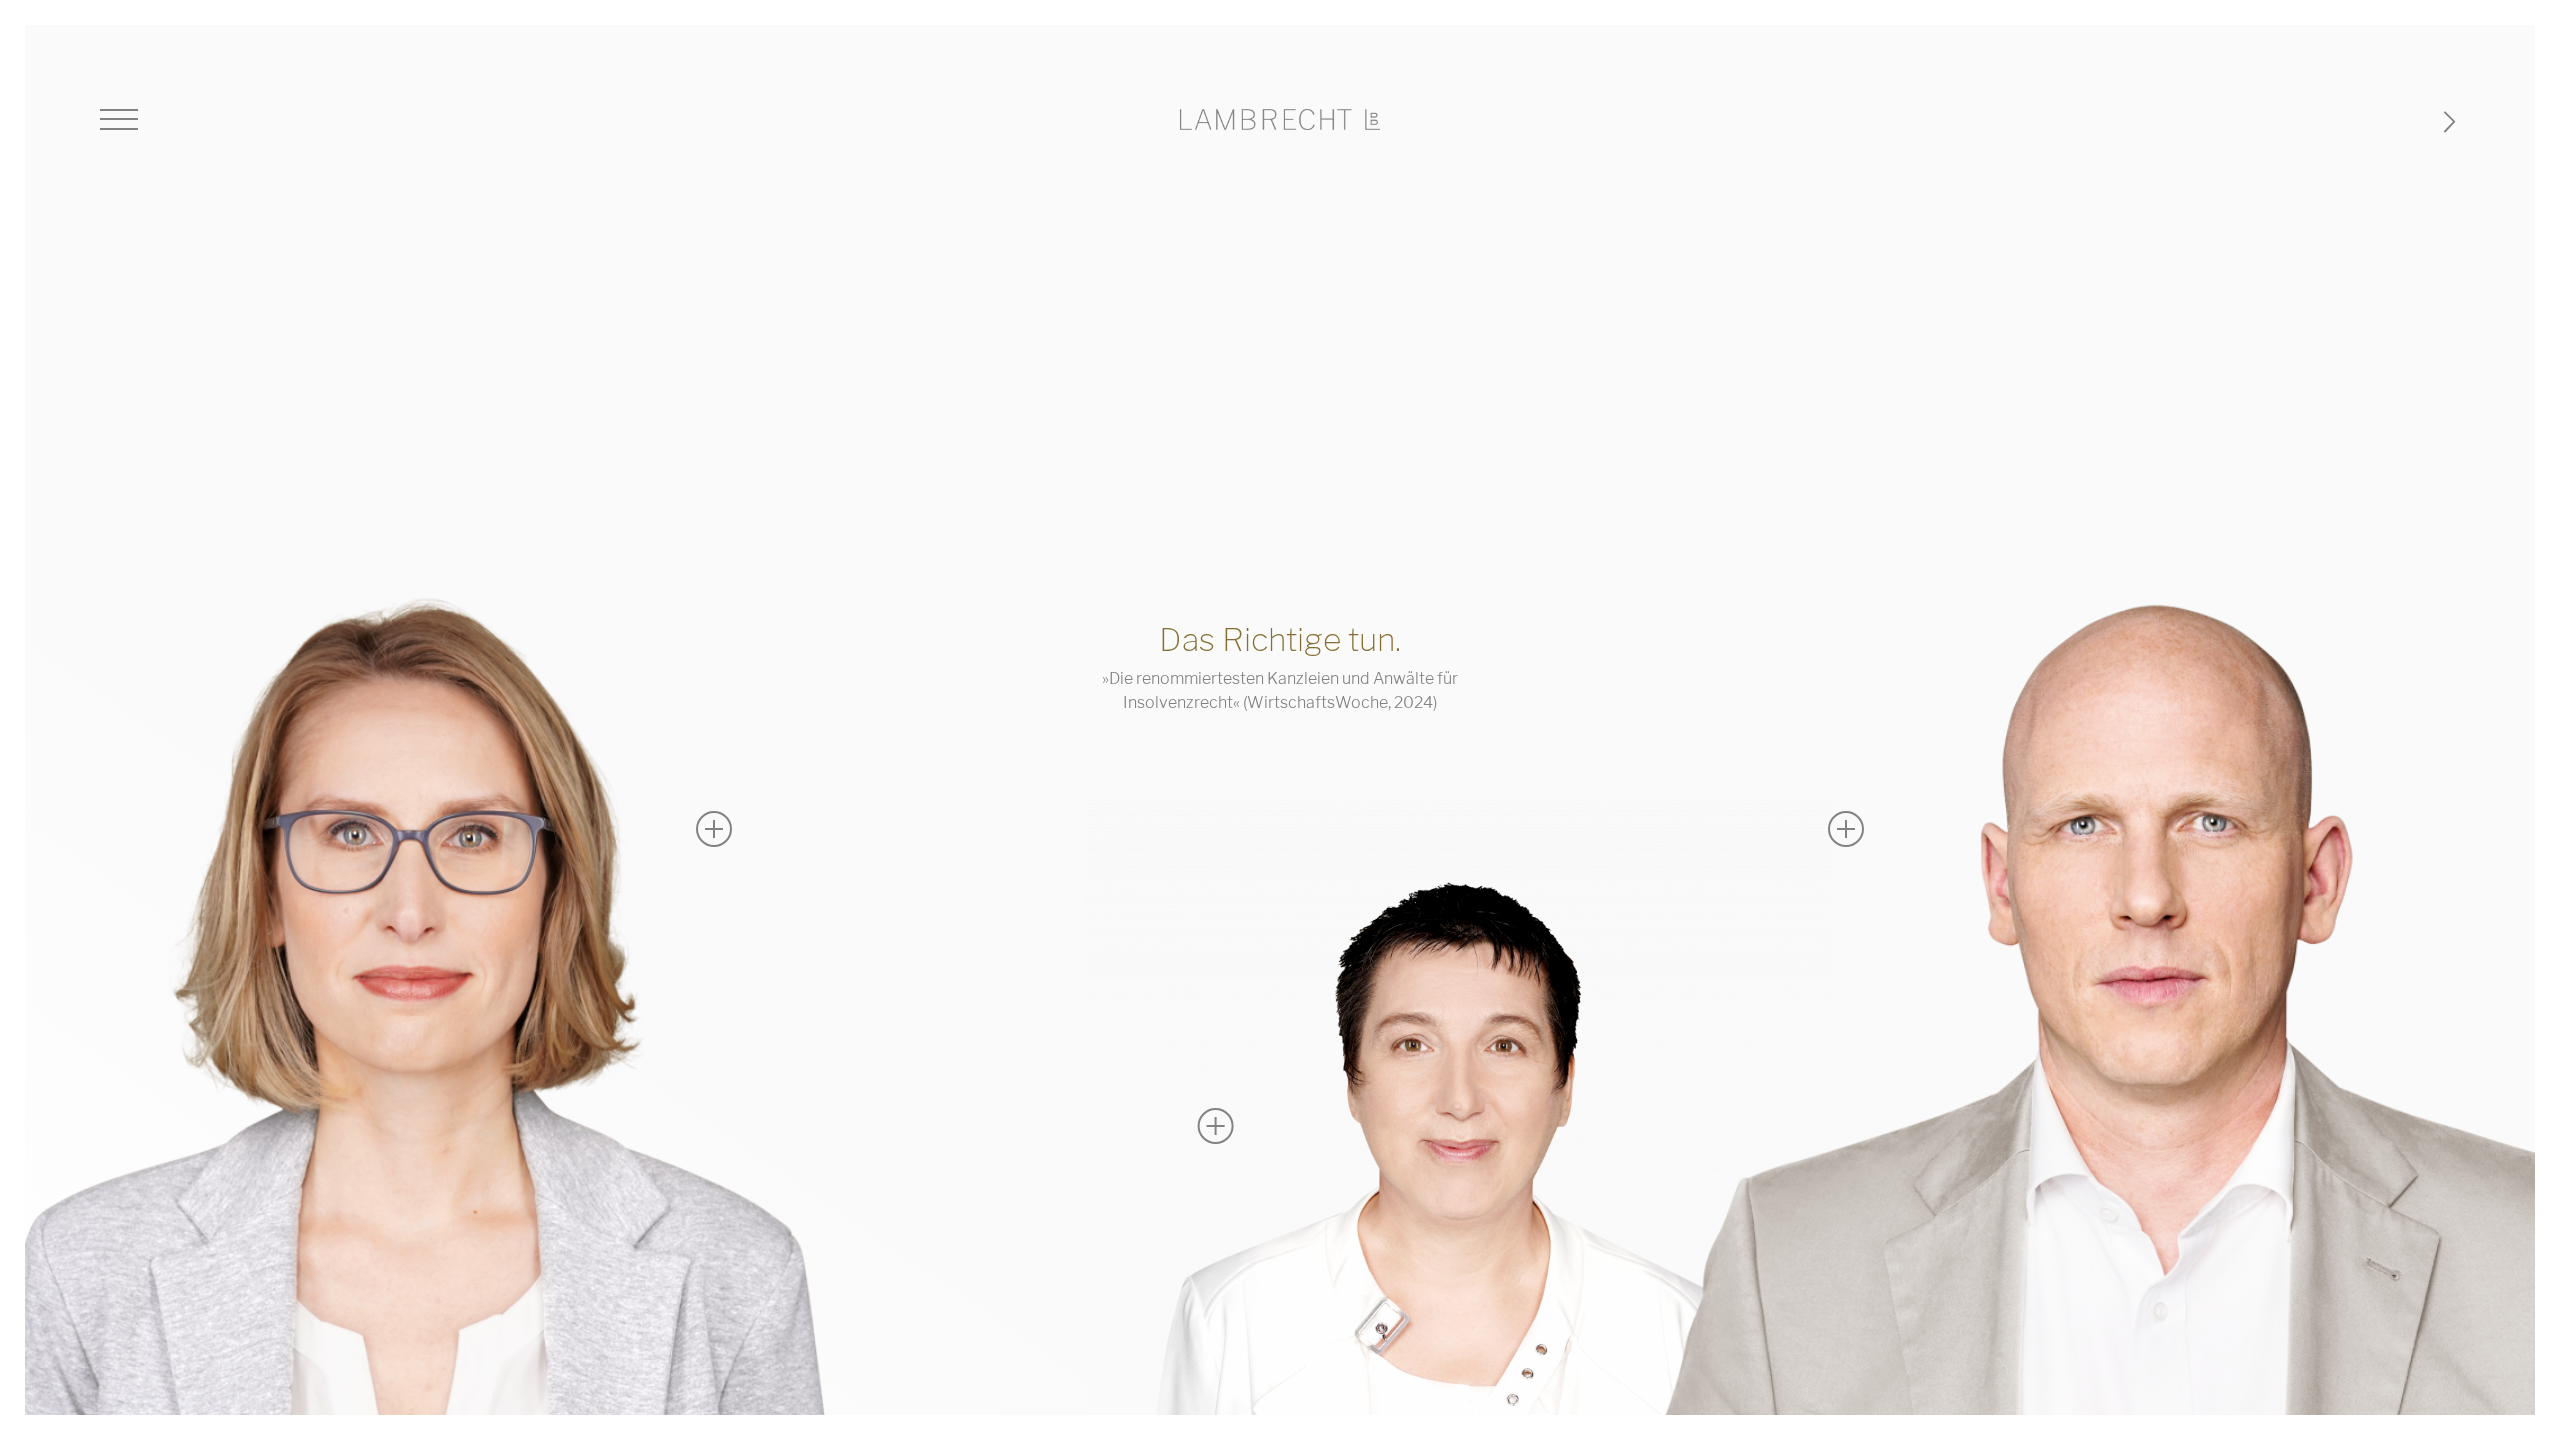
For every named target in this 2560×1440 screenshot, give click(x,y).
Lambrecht (1280, 119)
